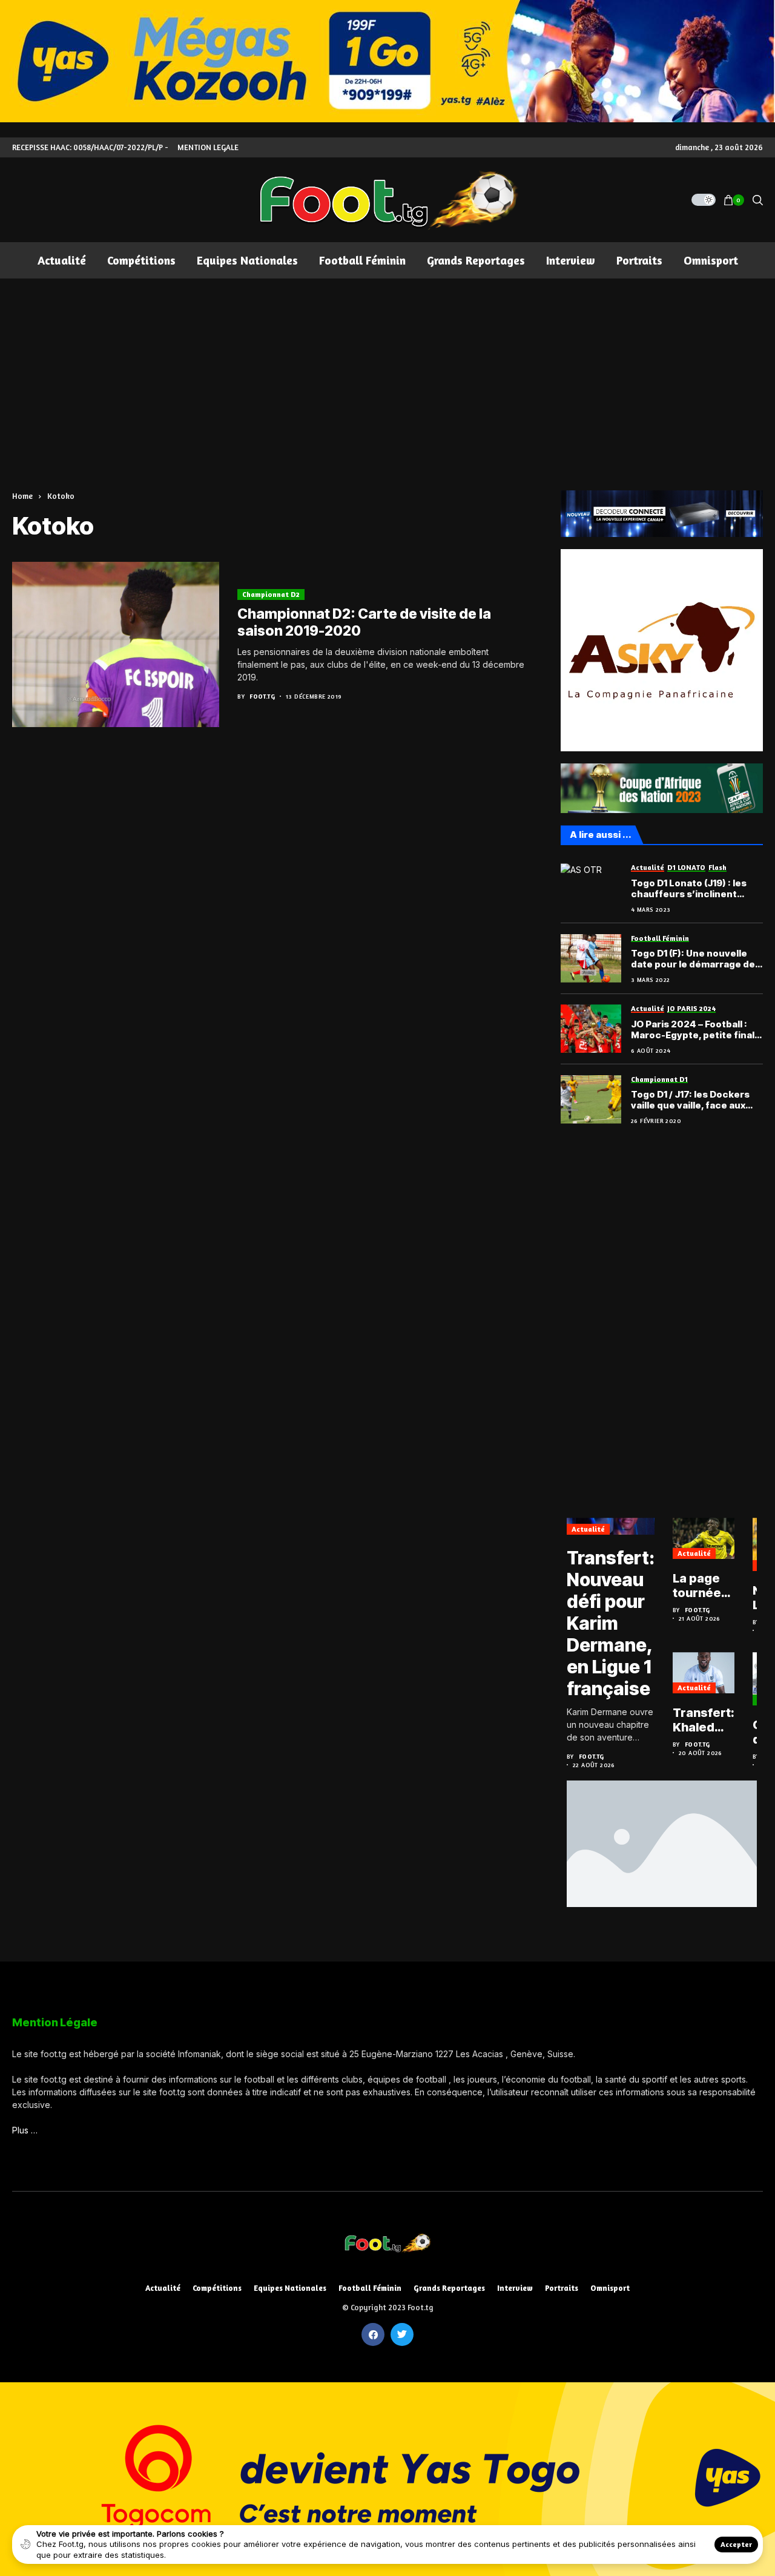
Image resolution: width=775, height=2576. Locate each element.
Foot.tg (262, 696)
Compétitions (217, 2288)
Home (22, 496)
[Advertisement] (387, 369)
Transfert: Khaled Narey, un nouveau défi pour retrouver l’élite (704, 1720)
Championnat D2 (271, 594)
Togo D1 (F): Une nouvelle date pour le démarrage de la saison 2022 (693, 959)
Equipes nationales (290, 2288)
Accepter (736, 2544)
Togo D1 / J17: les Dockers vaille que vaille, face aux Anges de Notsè (690, 1100)
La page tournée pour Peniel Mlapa (697, 1586)
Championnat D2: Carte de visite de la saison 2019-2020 (364, 622)
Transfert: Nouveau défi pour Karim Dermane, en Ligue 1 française (611, 1623)
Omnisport (610, 2288)
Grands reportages (449, 2288)
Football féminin (370, 2288)
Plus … (25, 2130)
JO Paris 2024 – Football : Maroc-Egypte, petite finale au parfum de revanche (696, 1030)
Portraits (562, 2288)
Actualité (588, 1529)
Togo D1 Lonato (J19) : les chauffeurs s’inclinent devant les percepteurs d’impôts (689, 889)
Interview (515, 2288)
